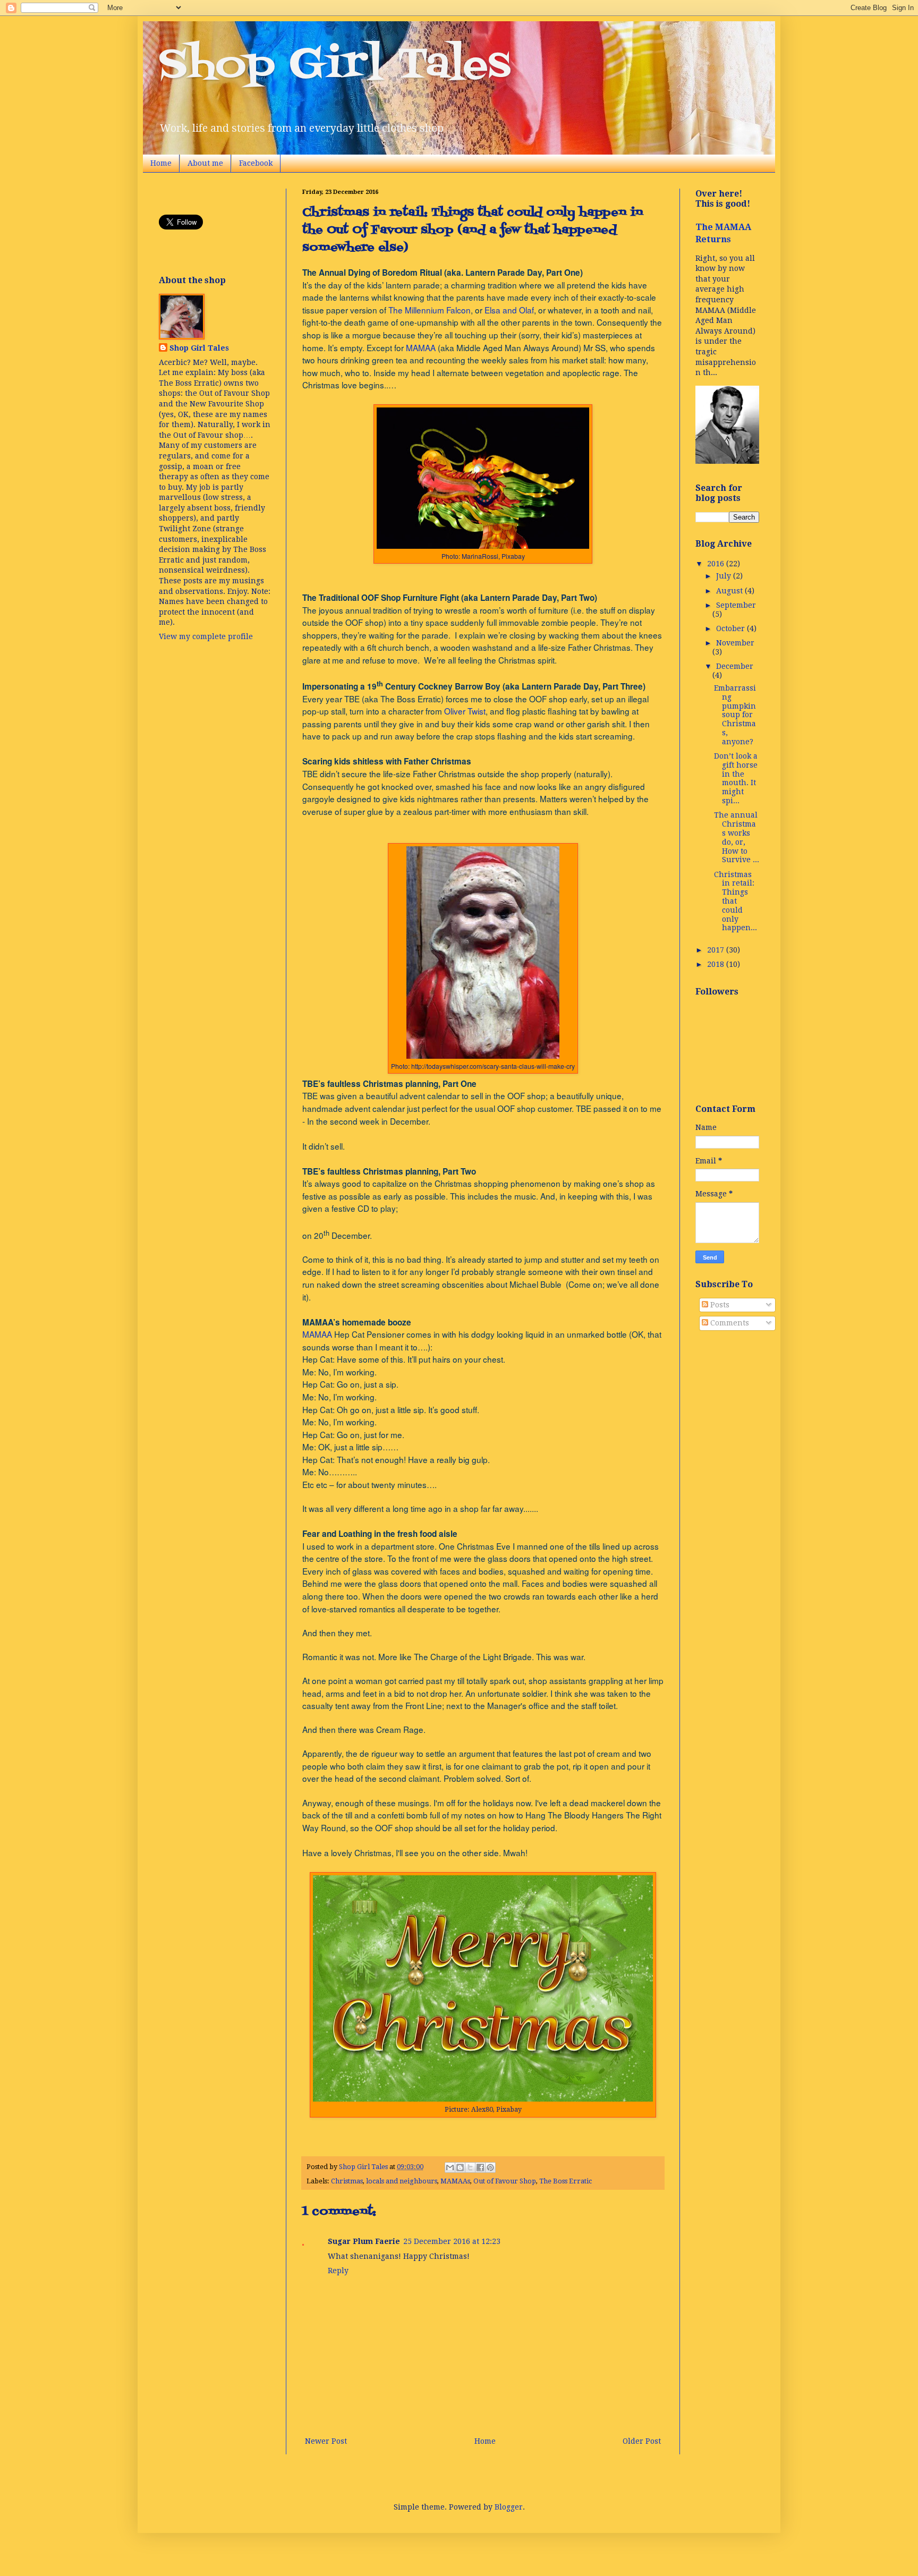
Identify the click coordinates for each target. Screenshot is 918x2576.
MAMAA (421, 347)
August (730, 591)
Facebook (256, 163)
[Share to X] (470, 2167)
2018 (717, 964)
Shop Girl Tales (335, 66)
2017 (717, 950)
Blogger (509, 2507)
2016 (717, 564)
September (736, 605)
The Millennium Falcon (430, 310)
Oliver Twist (465, 711)
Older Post (642, 2441)
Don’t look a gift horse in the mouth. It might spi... (736, 778)
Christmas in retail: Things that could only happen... (736, 901)
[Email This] (450, 2167)
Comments (729, 1323)
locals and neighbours (402, 2181)
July (725, 576)
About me (205, 163)
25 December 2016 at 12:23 (452, 2241)
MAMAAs (455, 2181)
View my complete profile (206, 636)
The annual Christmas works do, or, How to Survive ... (737, 837)
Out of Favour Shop (505, 2181)
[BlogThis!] (460, 2167)
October (732, 628)
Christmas (347, 2181)
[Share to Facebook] (480, 2167)
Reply (338, 2271)
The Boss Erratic (566, 2181)
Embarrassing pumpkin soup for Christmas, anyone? (735, 715)
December (735, 666)
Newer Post (326, 2441)
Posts (719, 1305)
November (735, 643)
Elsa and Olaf (509, 310)
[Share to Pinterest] (490, 2167)
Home (161, 163)
